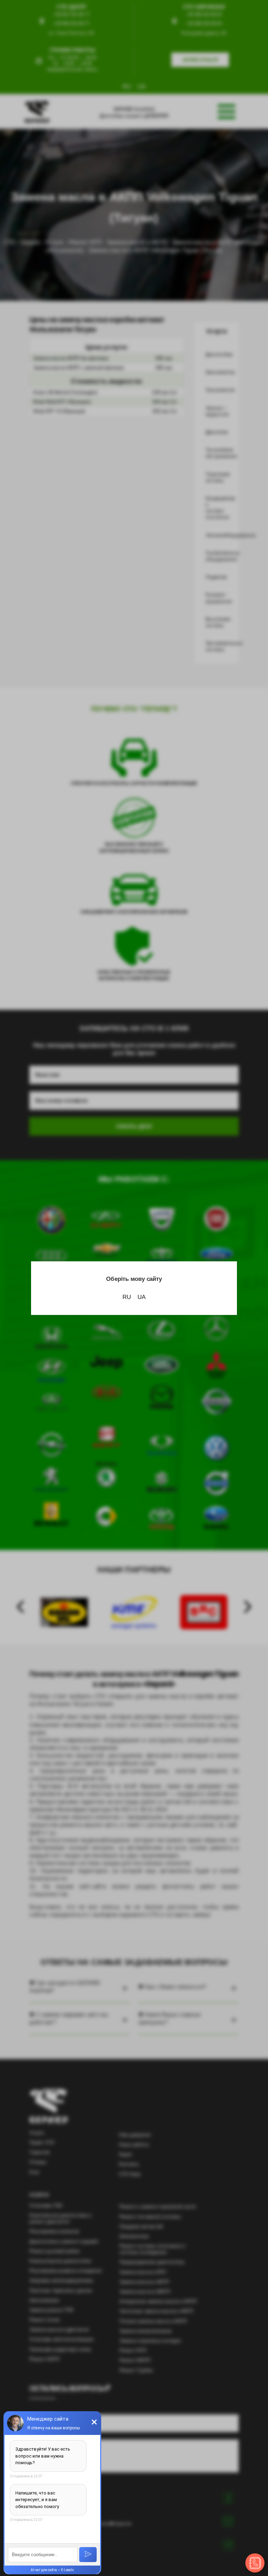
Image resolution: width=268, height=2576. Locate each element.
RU (127, 1297)
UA (142, 1297)
